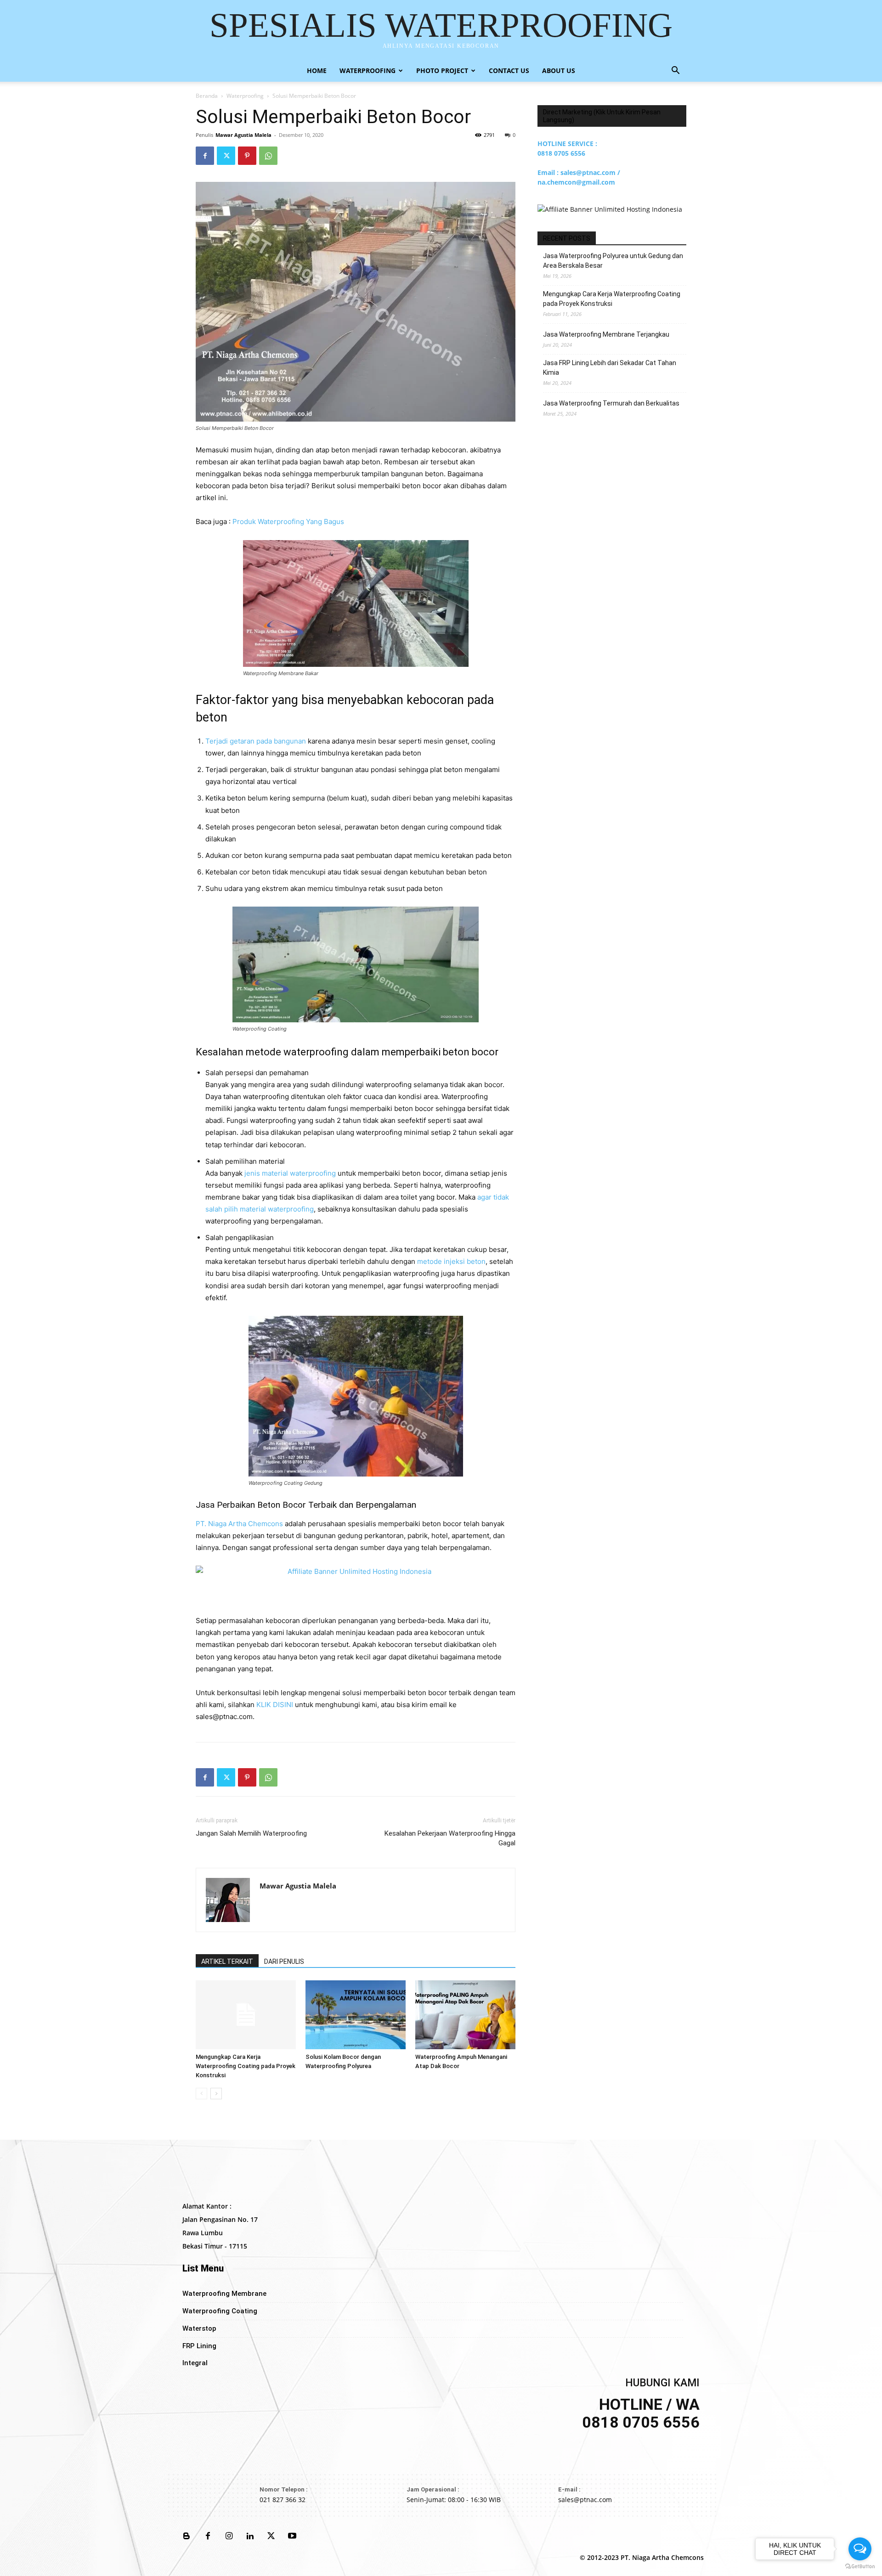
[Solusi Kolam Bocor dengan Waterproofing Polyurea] (356, 2015)
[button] (675, 71)
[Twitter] (226, 156)
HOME (317, 70)
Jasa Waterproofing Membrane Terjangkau (606, 334)
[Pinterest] (247, 156)
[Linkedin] (250, 2537)
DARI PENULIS (284, 1962)
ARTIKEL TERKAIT (227, 1962)
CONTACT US (509, 70)
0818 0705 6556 (561, 153)
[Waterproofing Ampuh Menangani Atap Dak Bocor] (465, 2015)
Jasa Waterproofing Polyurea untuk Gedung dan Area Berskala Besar (613, 261)
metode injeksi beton (451, 1261)
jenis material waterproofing (290, 1173)
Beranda (207, 96)
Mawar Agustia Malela (243, 135)
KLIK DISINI (275, 1705)
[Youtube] (292, 2537)
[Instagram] (229, 2537)
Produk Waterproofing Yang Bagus (288, 521)
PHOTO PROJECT (442, 70)
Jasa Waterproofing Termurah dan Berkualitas (611, 403)
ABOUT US (559, 70)
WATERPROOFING (367, 70)
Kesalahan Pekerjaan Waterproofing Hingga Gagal (450, 1838)
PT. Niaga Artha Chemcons (239, 1524)
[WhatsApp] (268, 156)
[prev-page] (201, 2094)
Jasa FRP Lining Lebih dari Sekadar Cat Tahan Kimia (610, 368)
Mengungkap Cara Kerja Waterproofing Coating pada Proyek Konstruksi (246, 2066)
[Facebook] (205, 156)
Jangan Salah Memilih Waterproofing (251, 1833)
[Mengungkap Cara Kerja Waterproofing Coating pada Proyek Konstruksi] (246, 2015)
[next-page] (216, 2094)
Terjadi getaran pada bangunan (256, 741)
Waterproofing (245, 96)
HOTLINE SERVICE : (567, 144)
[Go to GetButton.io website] (860, 2567)
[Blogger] (187, 2537)
